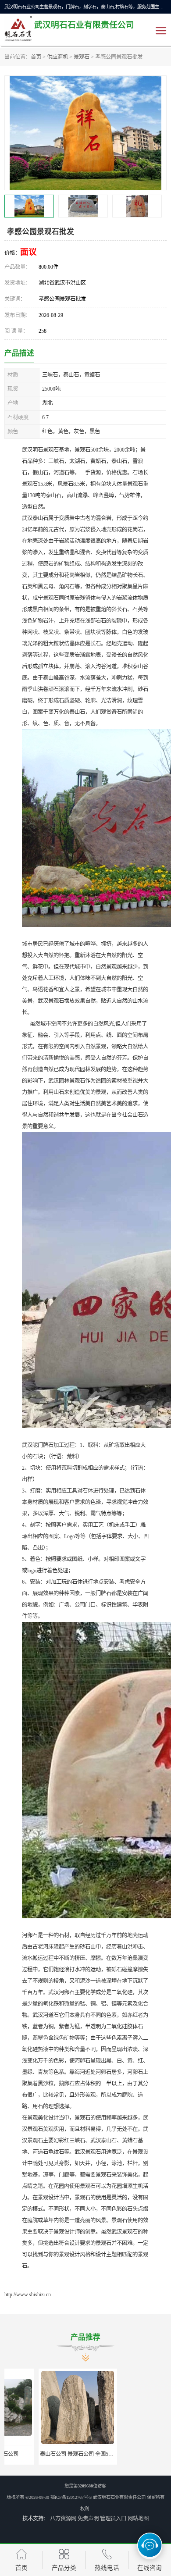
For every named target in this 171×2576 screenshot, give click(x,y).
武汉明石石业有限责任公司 (119, 2497)
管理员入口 (113, 2519)
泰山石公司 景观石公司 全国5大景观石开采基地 (61, 2454)
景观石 (82, 57)
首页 (36, 57)
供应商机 (57, 57)
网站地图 (138, 2519)
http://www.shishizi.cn (28, 2295)
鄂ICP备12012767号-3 (71, 2497)
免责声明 (88, 2519)
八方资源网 (63, 2519)
